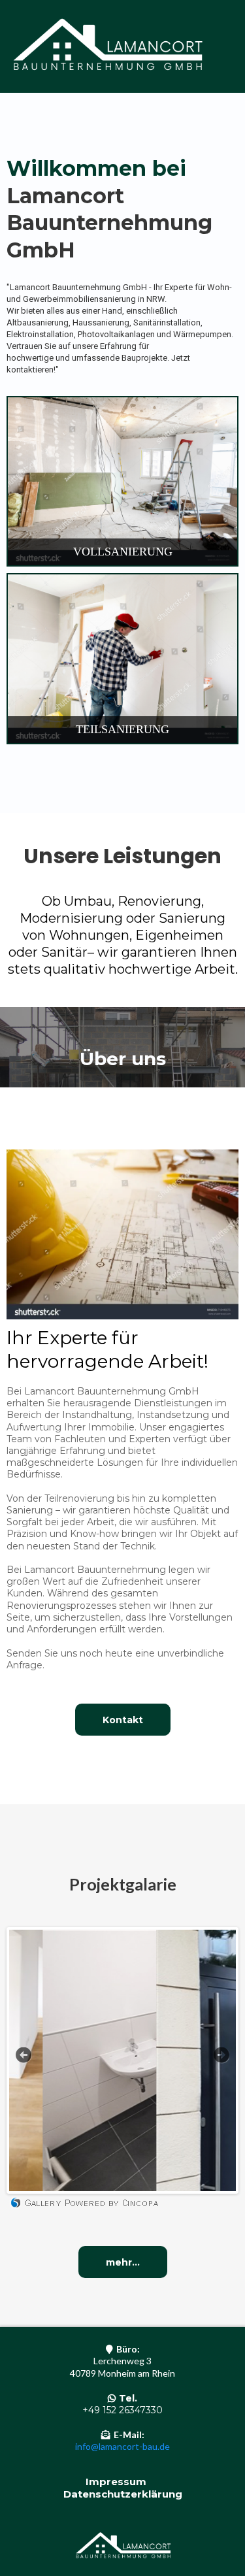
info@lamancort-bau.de (122, 2446)
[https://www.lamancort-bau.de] (106, 46)
